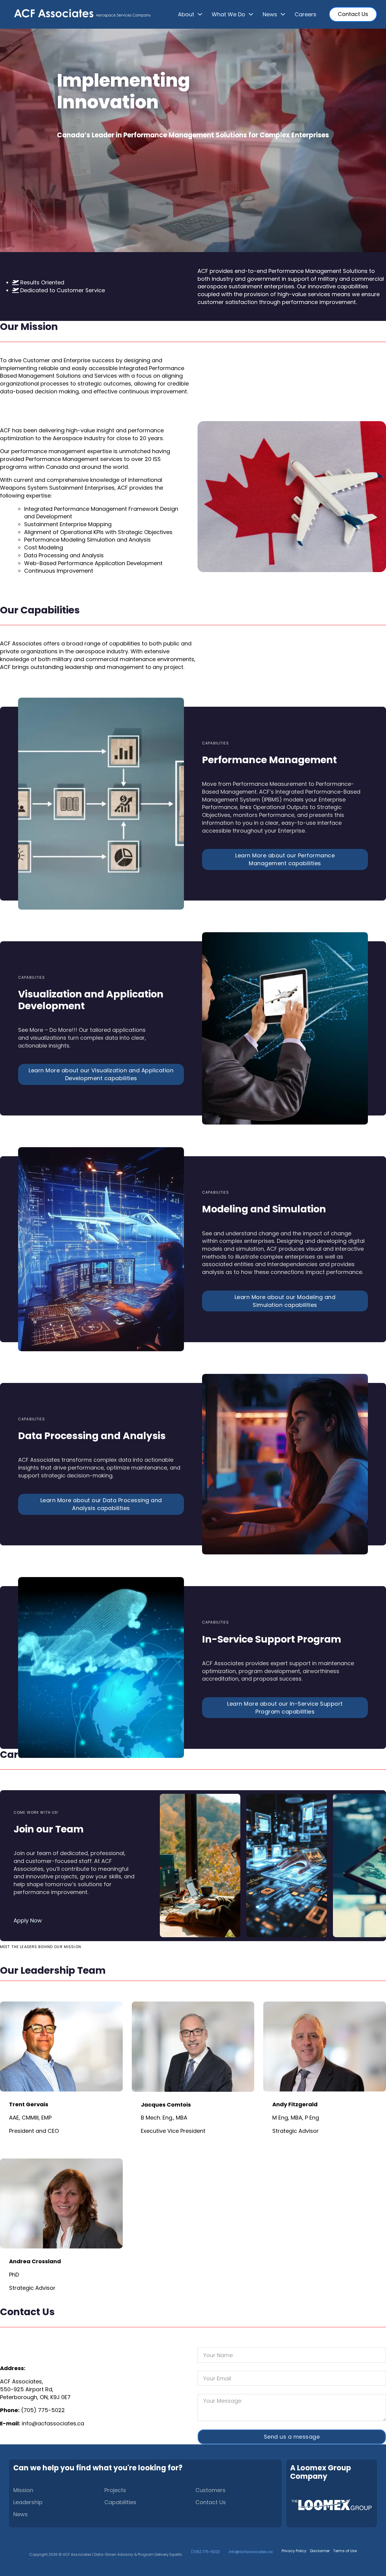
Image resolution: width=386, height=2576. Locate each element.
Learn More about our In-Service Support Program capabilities (285, 1708)
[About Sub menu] (200, 14)
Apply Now (28, 1920)
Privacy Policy (294, 2551)
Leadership (28, 2502)
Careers (305, 14)
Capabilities (120, 2502)
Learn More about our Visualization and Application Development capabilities (101, 1074)
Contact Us (353, 14)
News (21, 2514)
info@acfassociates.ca (53, 2423)
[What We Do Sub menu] (251, 14)
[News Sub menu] (283, 14)
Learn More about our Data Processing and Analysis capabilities (101, 1504)
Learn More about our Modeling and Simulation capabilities (285, 1301)
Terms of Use (345, 2551)
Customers (210, 2490)
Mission (23, 2490)
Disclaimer (320, 2551)
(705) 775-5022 (43, 2410)
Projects (115, 2490)
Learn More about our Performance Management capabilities (285, 859)
